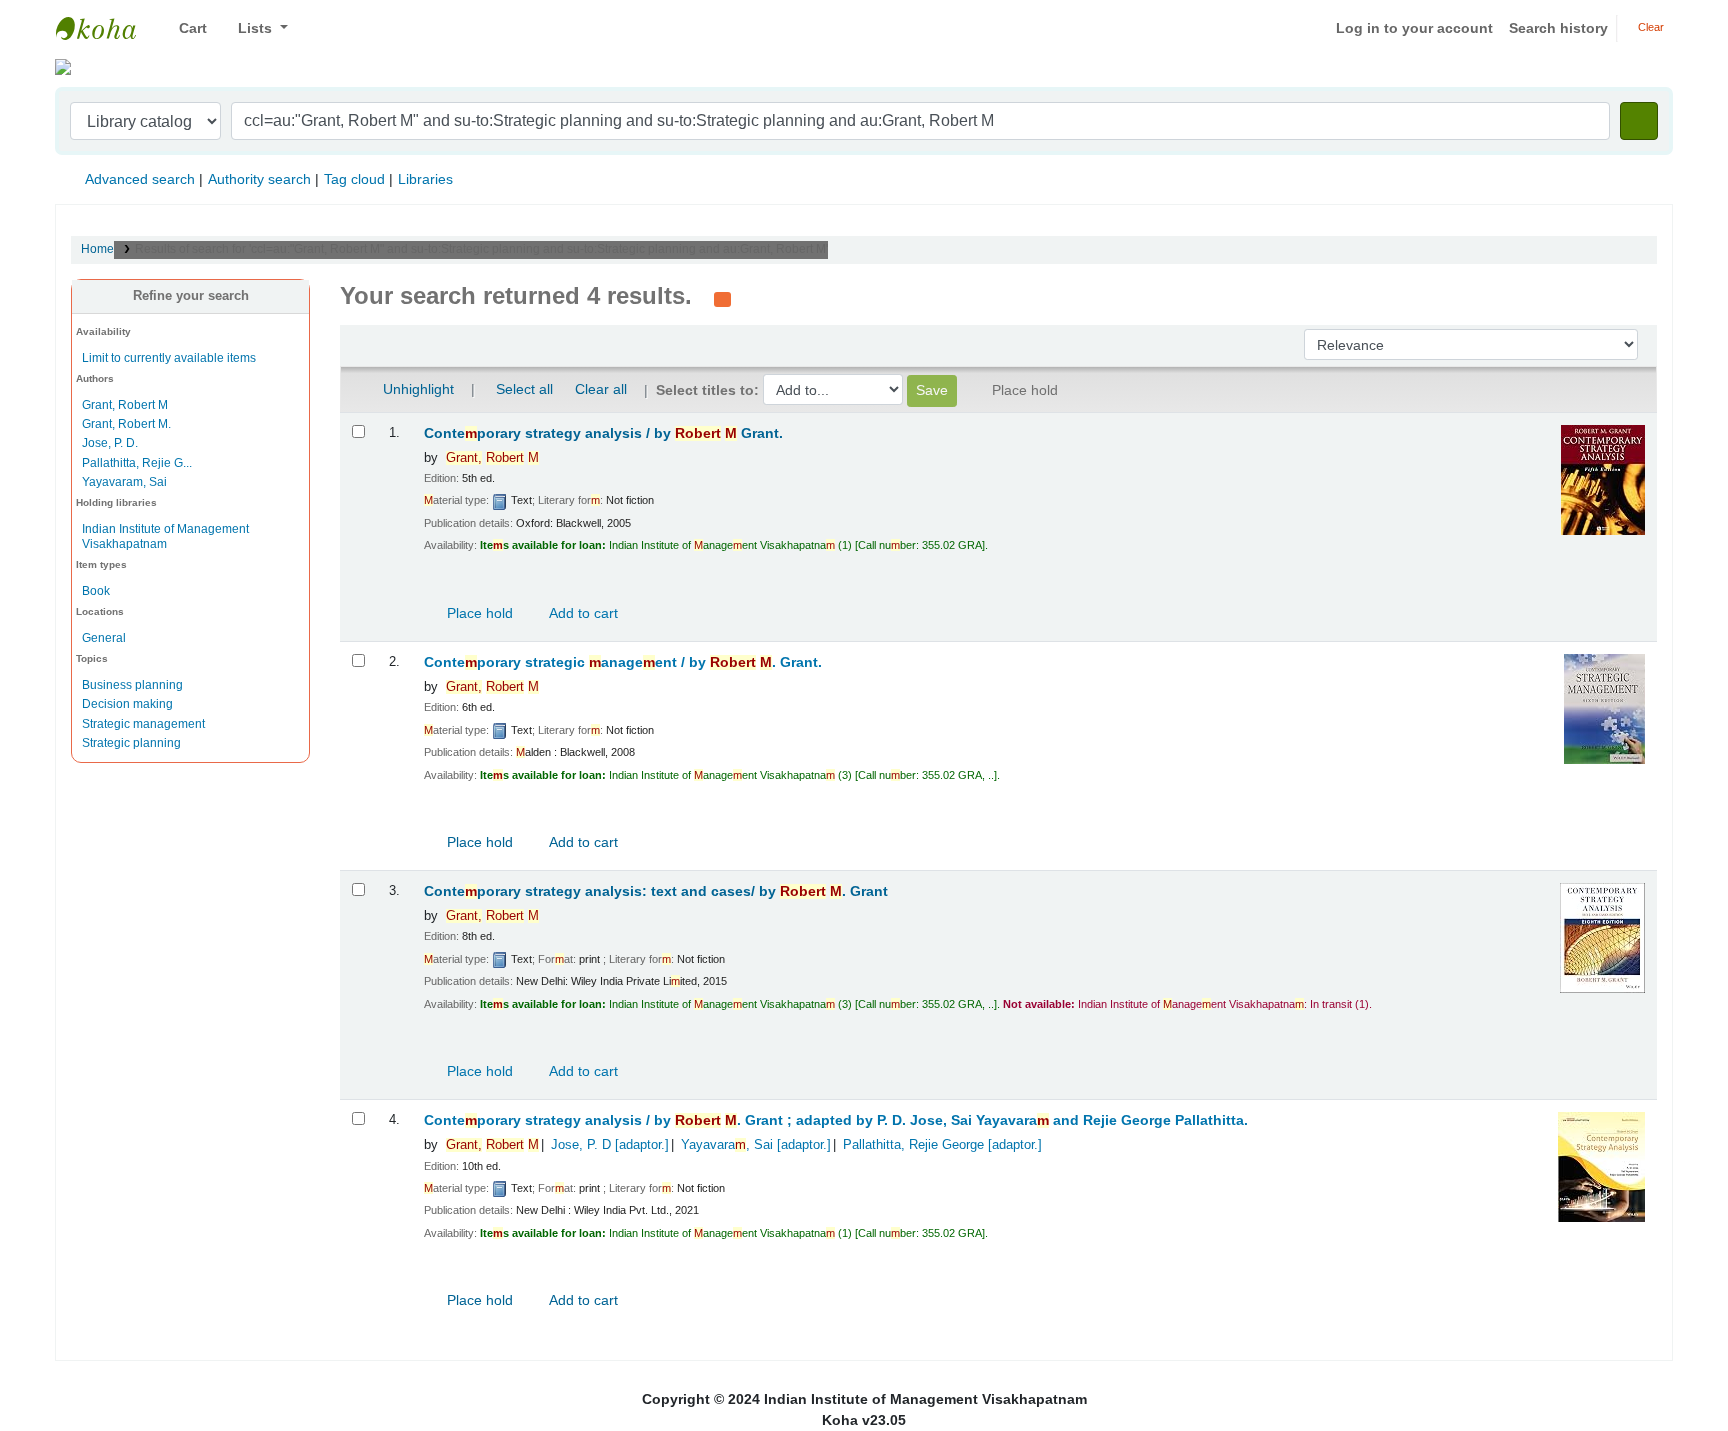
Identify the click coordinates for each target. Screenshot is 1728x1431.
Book (96, 591)
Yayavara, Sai (756, 1145)
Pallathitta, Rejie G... (137, 463)
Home (97, 249)
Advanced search (140, 179)
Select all (524, 389)
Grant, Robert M (125, 405)
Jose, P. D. (110, 443)
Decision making (127, 704)
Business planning (132, 685)
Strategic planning (131, 743)
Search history (1558, 28)
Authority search (259, 179)
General (104, 638)
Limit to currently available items (169, 358)
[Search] (1639, 121)
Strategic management (143, 724)
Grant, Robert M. (126, 424)
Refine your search (191, 296)
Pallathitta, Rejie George (942, 1145)
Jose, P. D (610, 1145)
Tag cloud (354, 179)
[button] (185, 28)
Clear (1649, 27)
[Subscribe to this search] (722, 298)
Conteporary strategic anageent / (623, 662)
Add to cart (582, 613)
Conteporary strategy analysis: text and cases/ (656, 891)
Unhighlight (416, 389)
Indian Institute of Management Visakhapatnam (106, 28)
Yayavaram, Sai (124, 482)
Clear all (601, 389)
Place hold (478, 613)
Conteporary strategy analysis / (603, 433)
